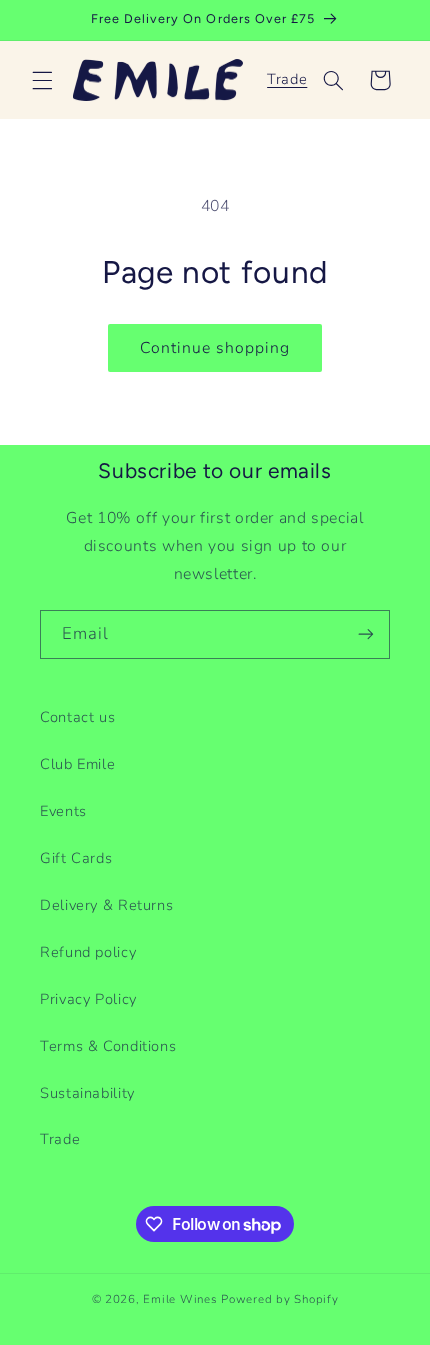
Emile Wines (182, 1299)
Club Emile (77, 764)
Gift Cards (76, 858)
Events (63, 811)
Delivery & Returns (106, 905)
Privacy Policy (88, 999)
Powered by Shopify (279, 1299)
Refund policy (88, 952)
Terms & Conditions (108, 1046)
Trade (287, 79)
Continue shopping (215, 348)
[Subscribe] (366, 634)
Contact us (77, 717)
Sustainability (87, 1093)
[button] (42, 80)
